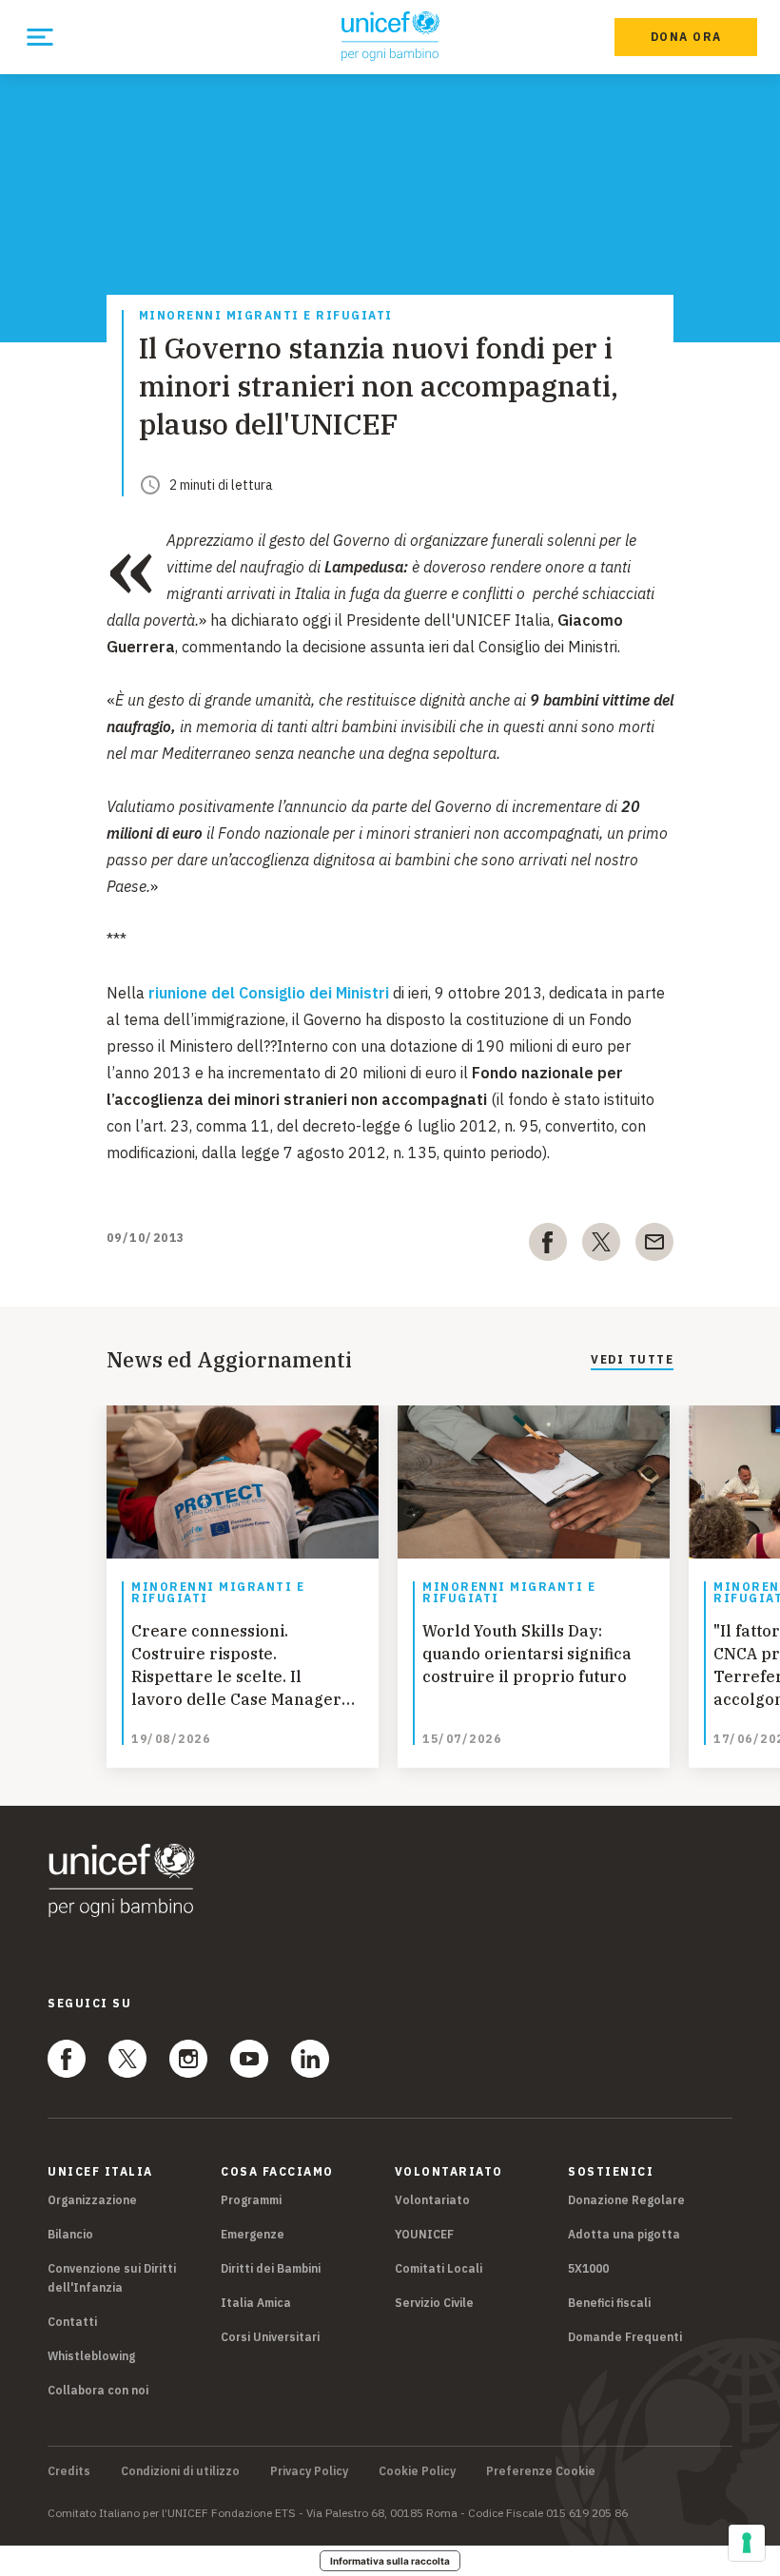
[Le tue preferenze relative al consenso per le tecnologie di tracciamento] (747, 2543)
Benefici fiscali (609, 2303)
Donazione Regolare (626, 2200)
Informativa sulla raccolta (390, 2561)
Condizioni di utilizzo (180, 2471)
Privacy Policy (309, 2471)
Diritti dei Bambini (271, 2268)
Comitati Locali (439, 2268)
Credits (69, 2471)
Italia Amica (256, 2303)
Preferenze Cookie (541, 2471)
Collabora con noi (98, 2390)
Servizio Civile (434, 2303)
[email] (654, 1246)
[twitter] (601, 1246)
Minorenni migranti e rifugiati (266, 316)
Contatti (72, 2322)
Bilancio (70, 2234)
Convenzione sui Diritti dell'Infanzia (112, 2278)
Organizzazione (92, 2200)
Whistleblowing (91, 2356)
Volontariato (432, 2200)
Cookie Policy (417, 2471)
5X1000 (588, 2268)
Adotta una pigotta (624, 2234)
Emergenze (253, 2234)
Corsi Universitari (270, 2337)
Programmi (251, 2200)
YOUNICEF (424, 2234)
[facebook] (548, 1246)
